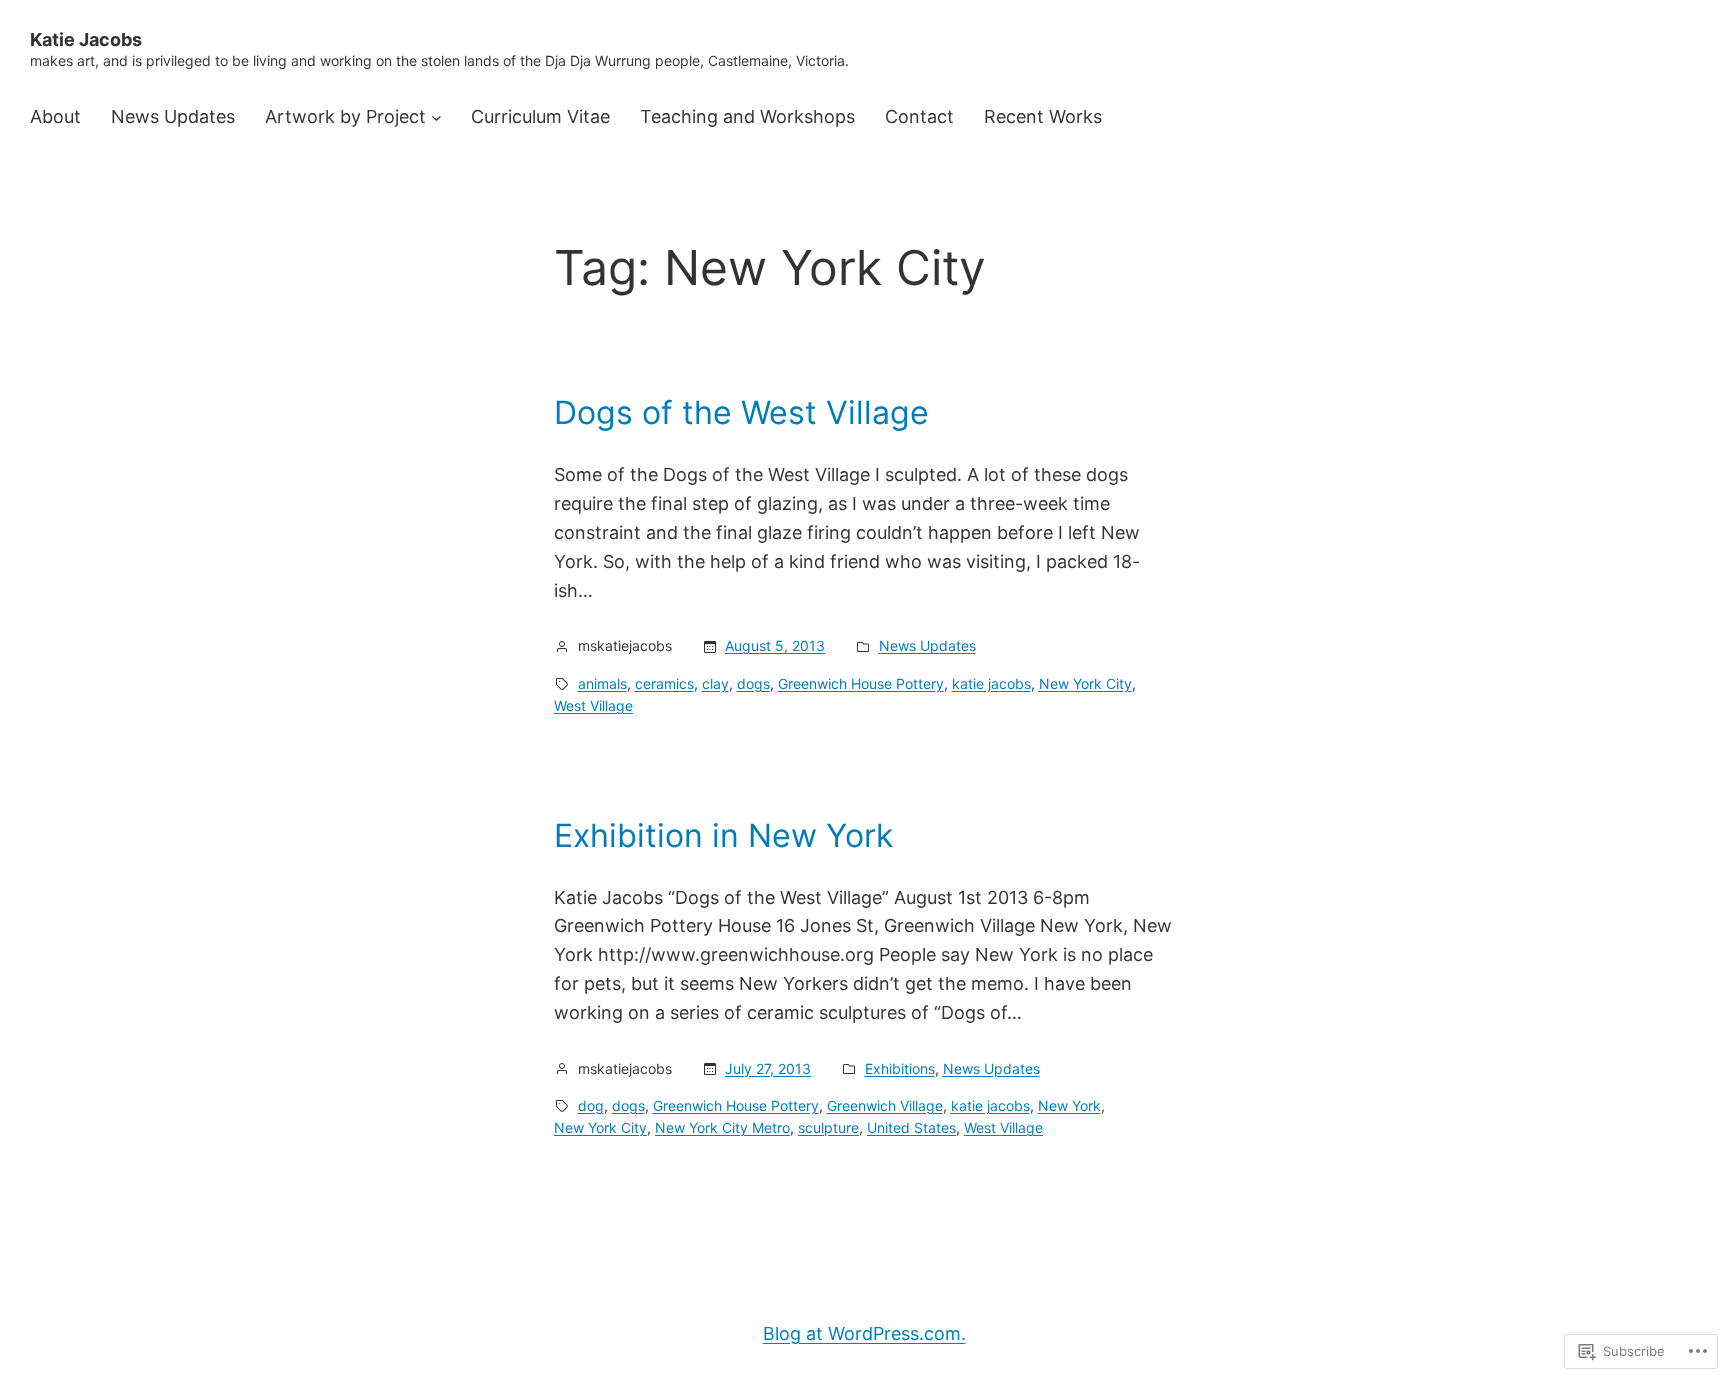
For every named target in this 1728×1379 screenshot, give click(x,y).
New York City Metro (722, 1127)
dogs (753, 683)
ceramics (664, 683)
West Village (593, 705)
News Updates (927, 645)
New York (1069, 1105)
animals (602, 683)
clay (715, 683)
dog (591, 1105)
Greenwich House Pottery (861, 683)
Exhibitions (900, 1068)
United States (911, 1127)
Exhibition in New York (723, 836)
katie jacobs (991, 683)
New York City (1085, 683)
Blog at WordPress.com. (864, 1333)
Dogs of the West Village (741, 413)
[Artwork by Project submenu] (436, 117)
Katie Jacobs (86, 39)
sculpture (828, 1127)
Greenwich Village (885, 1105)
